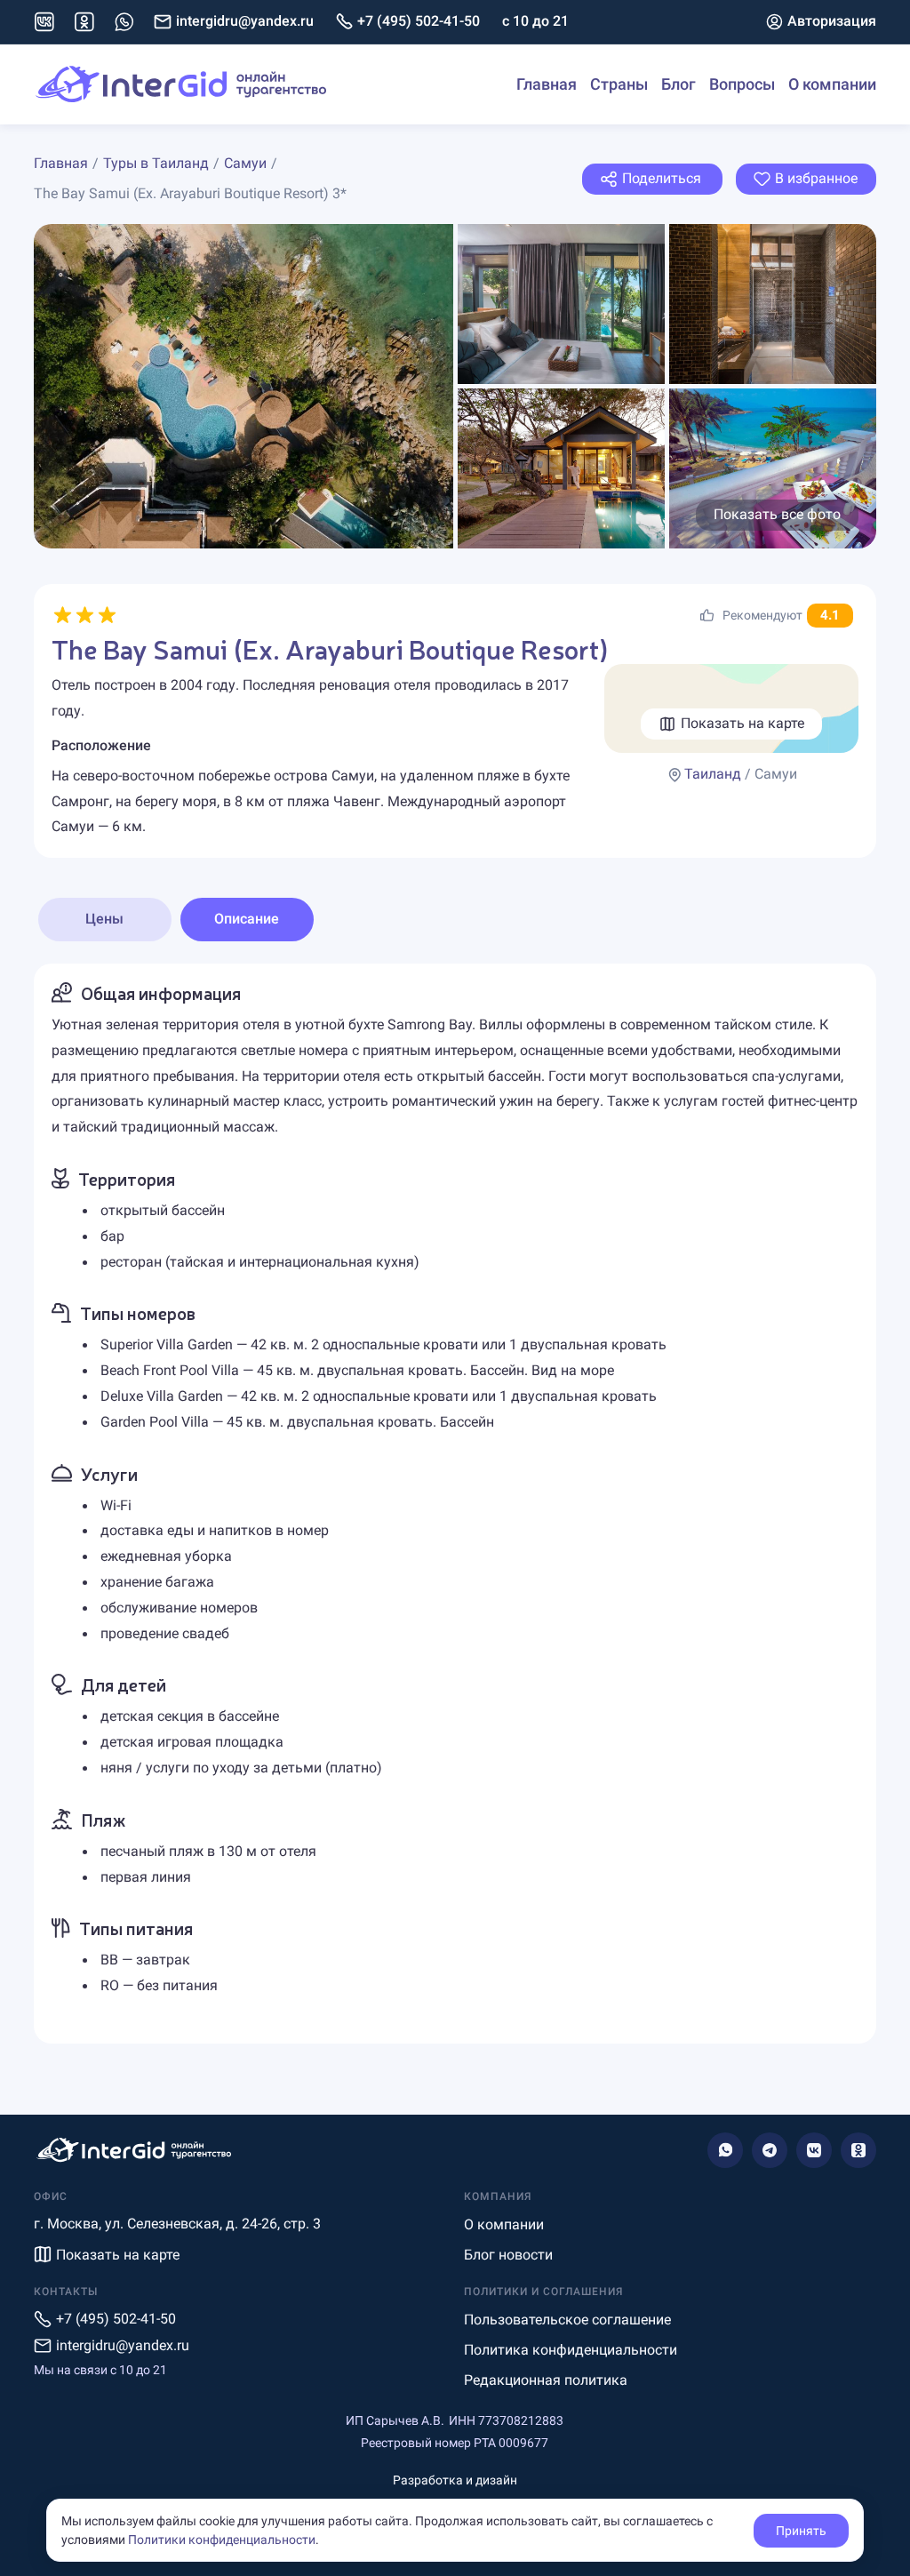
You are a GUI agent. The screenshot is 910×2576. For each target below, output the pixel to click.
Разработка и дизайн (455, 2480)
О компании (832, 84)
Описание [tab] (247, 919)
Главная (547, 84)
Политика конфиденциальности (571, 2350)
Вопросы (742, 84)
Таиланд (713, 774)
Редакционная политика (546, 2380)
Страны (619, 84)
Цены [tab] (104, 919)
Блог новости (508, 2255)
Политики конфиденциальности (222, 2540)
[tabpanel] (455, 1504)
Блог (679, 84)
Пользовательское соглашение (567, 2320)
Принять (801, 2531)
